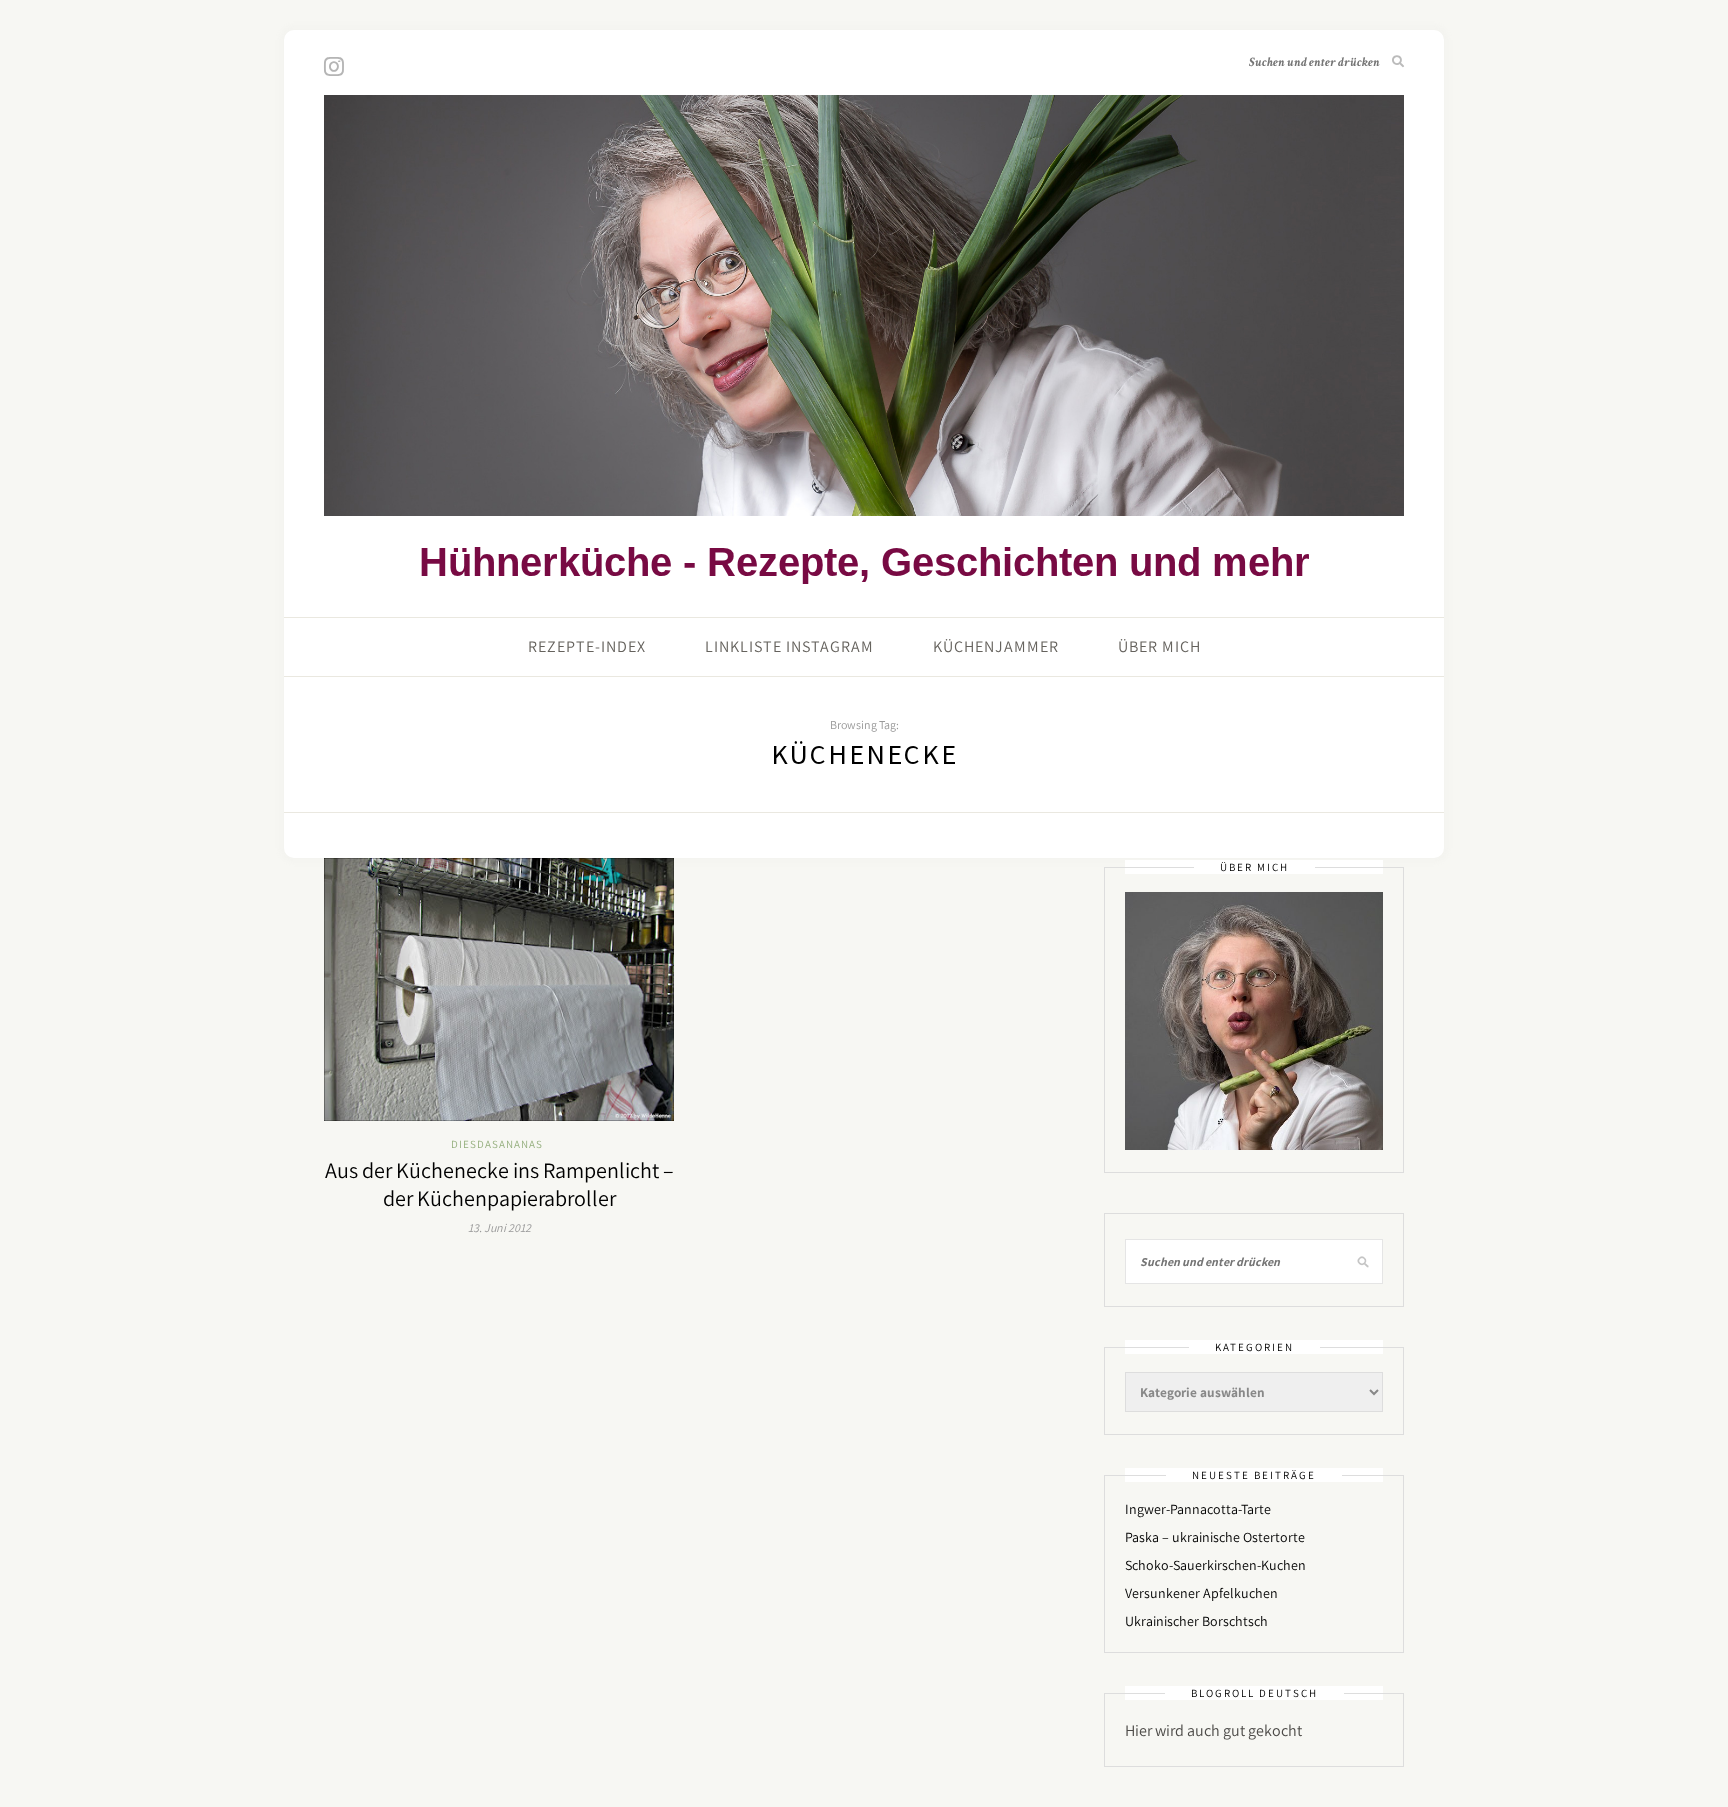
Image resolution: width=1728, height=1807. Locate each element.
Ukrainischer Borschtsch (1196, 1621)
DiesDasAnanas (497, 1144)
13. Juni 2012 (499, 1227)
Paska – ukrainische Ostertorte (1215, 1537)
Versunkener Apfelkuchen (1201, 1593)
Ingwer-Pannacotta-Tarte (1198, 1509)
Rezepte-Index (587, 646)
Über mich (1159, 646)
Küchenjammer (996, 646)
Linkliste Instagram (789, 646)
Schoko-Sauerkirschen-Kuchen (1215, 1565)
